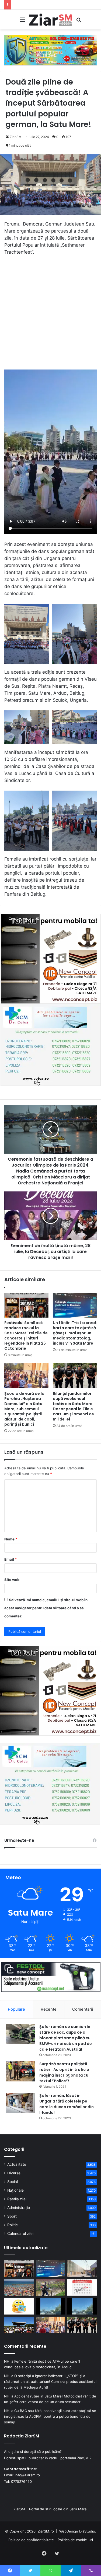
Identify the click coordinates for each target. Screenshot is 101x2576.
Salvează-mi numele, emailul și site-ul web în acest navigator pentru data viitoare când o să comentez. (46, 1608)
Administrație (19, 2208)
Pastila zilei (17, 2199)
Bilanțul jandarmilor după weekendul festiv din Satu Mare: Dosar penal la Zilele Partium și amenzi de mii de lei (73, 1406)
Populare (16, 2009)
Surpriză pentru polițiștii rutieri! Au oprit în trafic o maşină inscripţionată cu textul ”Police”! (64, 2072)
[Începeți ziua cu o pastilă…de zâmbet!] (19, 2306)
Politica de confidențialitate (31, 2540)
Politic (13, 2225)
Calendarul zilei (20, 2234)
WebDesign (69, 2531)
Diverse (14, 2173)
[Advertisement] (50, 315)
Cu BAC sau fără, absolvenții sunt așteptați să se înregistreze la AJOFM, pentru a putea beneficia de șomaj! (50, 2416)
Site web (12, 1580)
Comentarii (83, 2009)
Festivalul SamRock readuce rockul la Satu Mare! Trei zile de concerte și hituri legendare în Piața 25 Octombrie (26, 1336)
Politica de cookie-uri (75, 2540)
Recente (49, 2009)
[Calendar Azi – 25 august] (82, 2287)
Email (11, 1559)
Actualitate (17, 2164)
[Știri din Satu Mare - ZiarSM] (51, 20)
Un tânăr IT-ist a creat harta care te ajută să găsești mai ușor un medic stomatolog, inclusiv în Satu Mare (75, 1333)
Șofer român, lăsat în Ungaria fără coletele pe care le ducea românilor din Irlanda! (67, 2104)
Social (13, 2182)
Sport (12, 2216)
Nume (11, 1539)
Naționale (15, 2190)
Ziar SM (16, 137)
